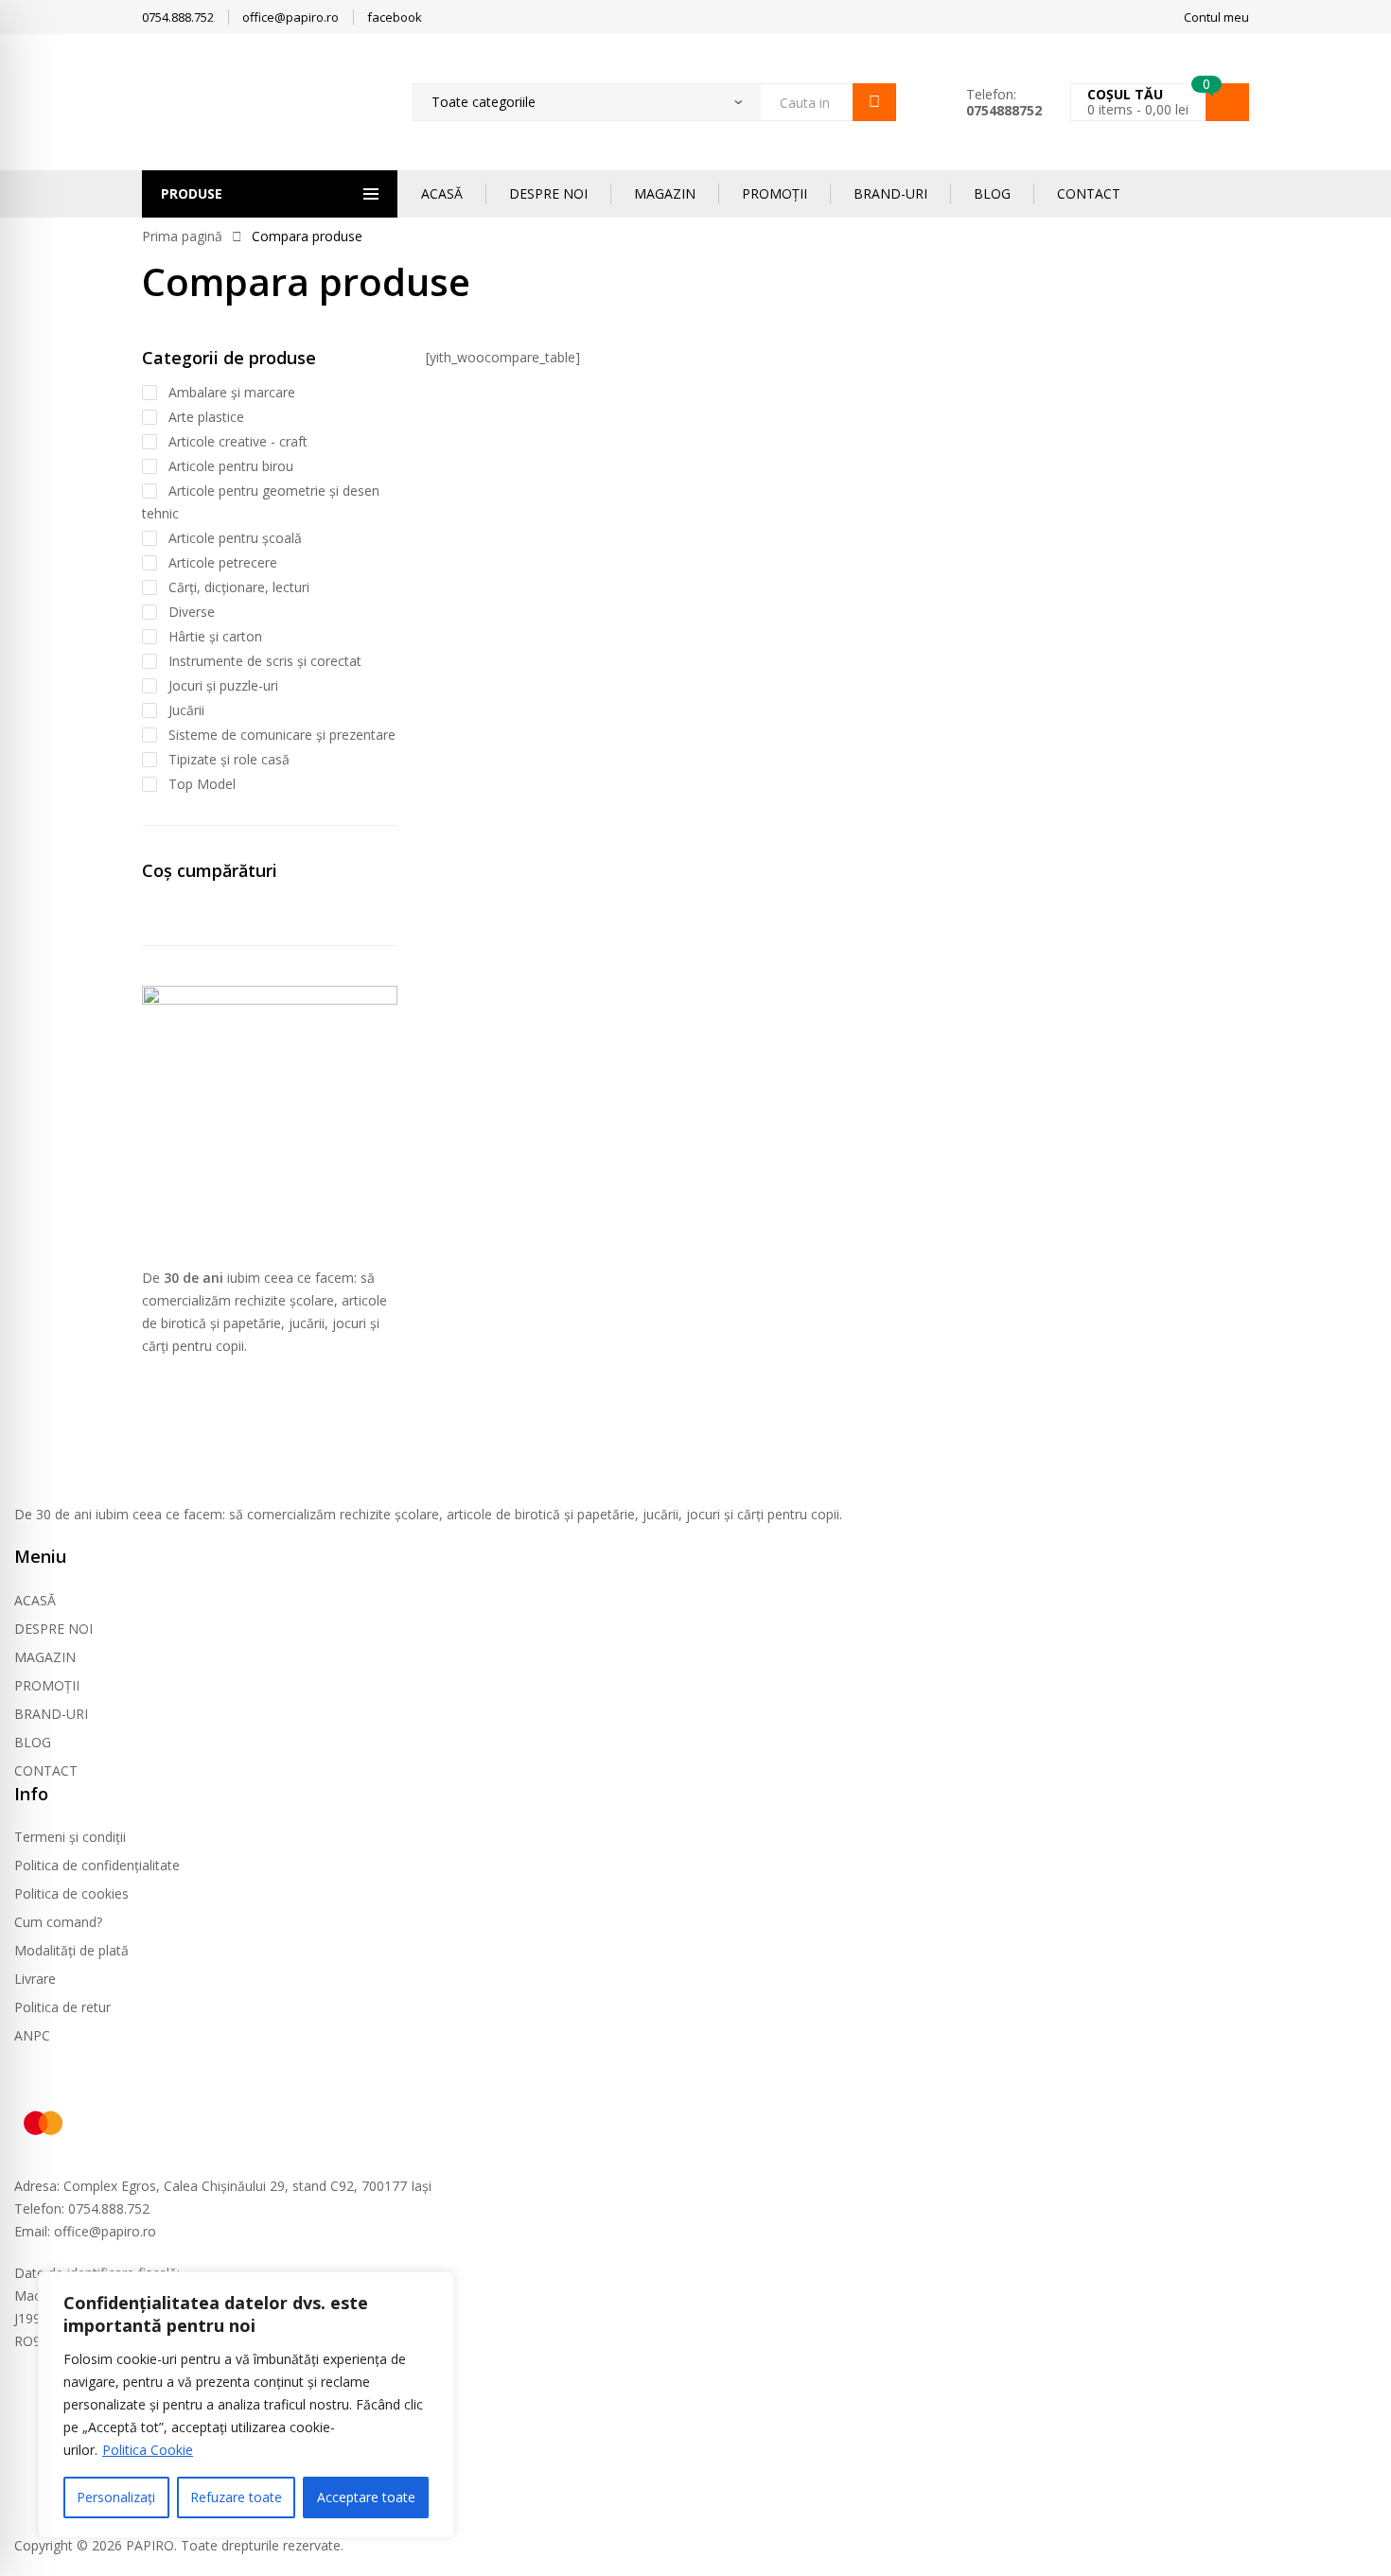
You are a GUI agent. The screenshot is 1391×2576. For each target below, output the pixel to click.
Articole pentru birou (231, 466)
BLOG (992, 193)
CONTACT (1089, 193)
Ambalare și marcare (232, 392)
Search (874, 102)
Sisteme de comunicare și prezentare (282, 735)
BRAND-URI (890, 193)
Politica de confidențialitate (97, 1865)
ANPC (32, 2035)
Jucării (186, 710)
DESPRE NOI (548, 193)
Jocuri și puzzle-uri (223, 685)
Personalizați (116, 2497)
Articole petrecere (223, 562)
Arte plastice (206, 417)
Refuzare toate (236, 2497)
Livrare (35, 1979)
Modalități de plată (71, 1950)
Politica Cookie (148, 2450)
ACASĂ (442, 193)
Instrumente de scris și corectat (265, 661)
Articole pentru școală (235, 538)
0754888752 (1004, 110)
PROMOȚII (775, 193)
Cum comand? (58, 1922)
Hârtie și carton (215, 636)
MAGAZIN (665, 193)
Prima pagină (182, 236)
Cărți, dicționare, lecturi (239, 587)
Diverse (192, 612)
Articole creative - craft (238, 441)
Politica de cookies (71, 1893)
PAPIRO (150, 2545)
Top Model (202, 784)
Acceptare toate (366, 2497)
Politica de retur (62, 2007)
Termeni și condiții (70, 1837)
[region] (246, 2405)
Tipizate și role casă (229, 759)
